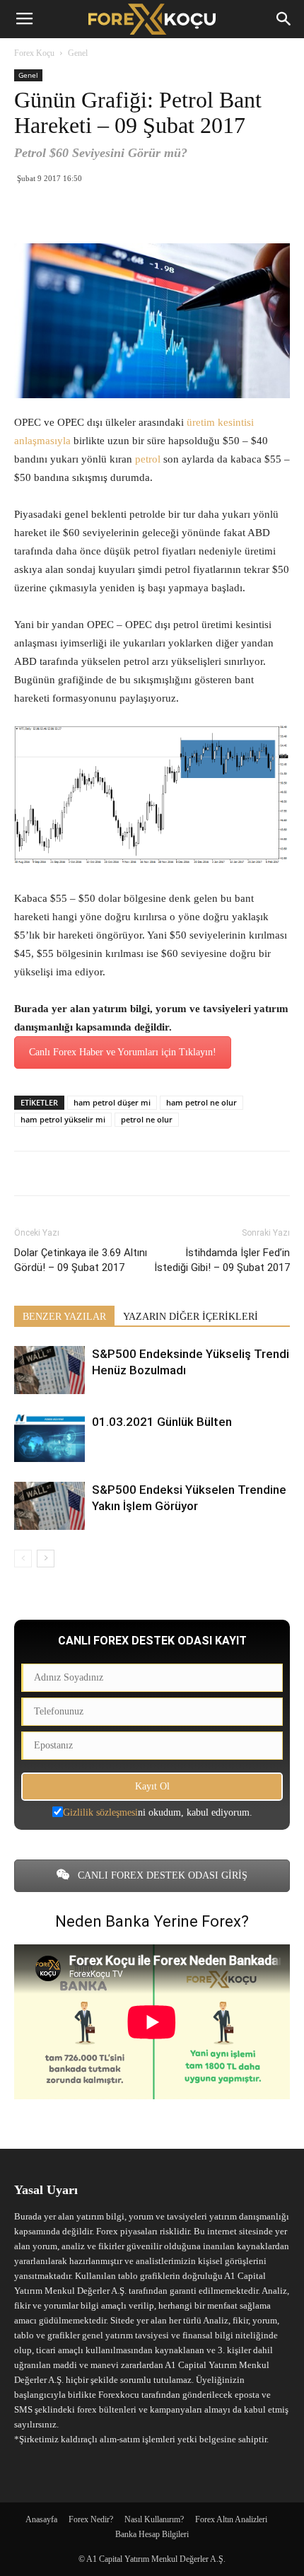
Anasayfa (41, 2519)
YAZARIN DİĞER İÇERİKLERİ (191, 1317)
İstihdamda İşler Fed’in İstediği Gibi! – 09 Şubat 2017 (222, 1260)
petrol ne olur (147, 1119)
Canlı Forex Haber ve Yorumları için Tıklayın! (123, 1052)
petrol (149, 459)
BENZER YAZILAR (64, 1317)
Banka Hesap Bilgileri (152, 2534)
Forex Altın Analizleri (231, 2519)
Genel (78, 53)
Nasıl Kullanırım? (154, 2519)
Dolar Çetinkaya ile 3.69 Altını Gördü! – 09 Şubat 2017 (81, 1260)
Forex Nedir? (91, 2519)
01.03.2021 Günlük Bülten (162, 1422)
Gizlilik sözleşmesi (100, 1812)
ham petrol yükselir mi (63, 1119)
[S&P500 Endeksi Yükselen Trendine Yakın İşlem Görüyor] (49, 1506)
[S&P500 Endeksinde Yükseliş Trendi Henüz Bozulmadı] (49, 1370)
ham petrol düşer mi (112, 1102)
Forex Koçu (34, 53)
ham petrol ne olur (201, 1102)
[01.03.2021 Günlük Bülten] (49, 1438)
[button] (284, 19)
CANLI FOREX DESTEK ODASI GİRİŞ (161, 1875)
